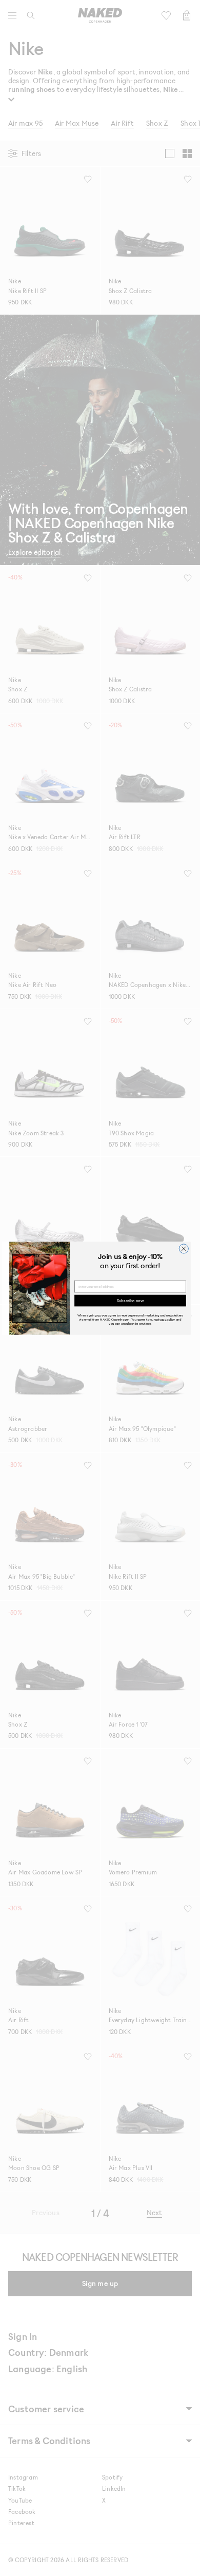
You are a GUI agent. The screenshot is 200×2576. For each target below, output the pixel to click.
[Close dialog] (184, 1248)
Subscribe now (130, 1300)
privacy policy (165, 1319)
